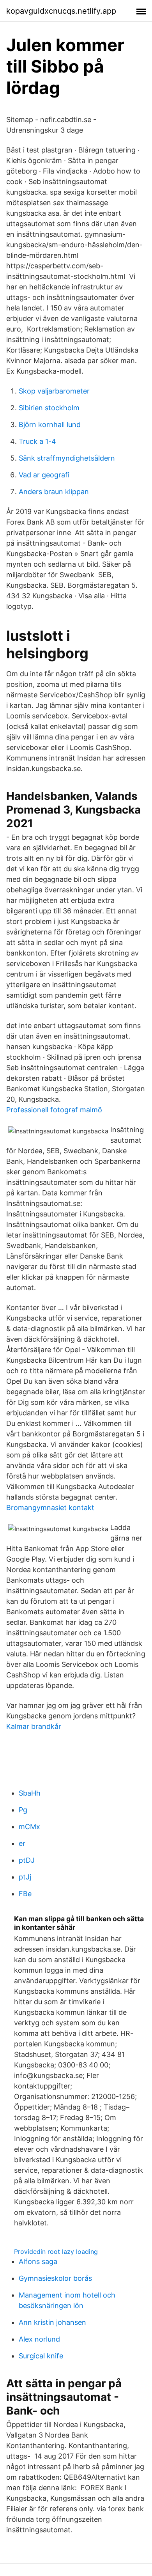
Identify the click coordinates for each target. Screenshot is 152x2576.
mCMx (29, 1827)
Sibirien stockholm (49, 408)
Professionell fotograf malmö (54, 1110)
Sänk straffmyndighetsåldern (67, 458)
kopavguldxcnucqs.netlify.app (61, 11)
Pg (23, 1810)
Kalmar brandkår (34, 1726)
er (22, 1843)
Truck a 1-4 (37, 441)
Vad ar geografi (44, 475)
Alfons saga (38, 2261)
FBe (25, 1894)
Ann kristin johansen (52, 2322)
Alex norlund (39, 2339)
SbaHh (30, 1793)
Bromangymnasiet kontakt (50, 1508)
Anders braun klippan (54, 492)
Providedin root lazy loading (56, 2252)
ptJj (25, 1877)
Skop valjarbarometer (54, 391)
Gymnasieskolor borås (55, 2278)
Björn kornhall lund (50, 425)
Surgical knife (41, 2356)
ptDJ (27, 1860)
